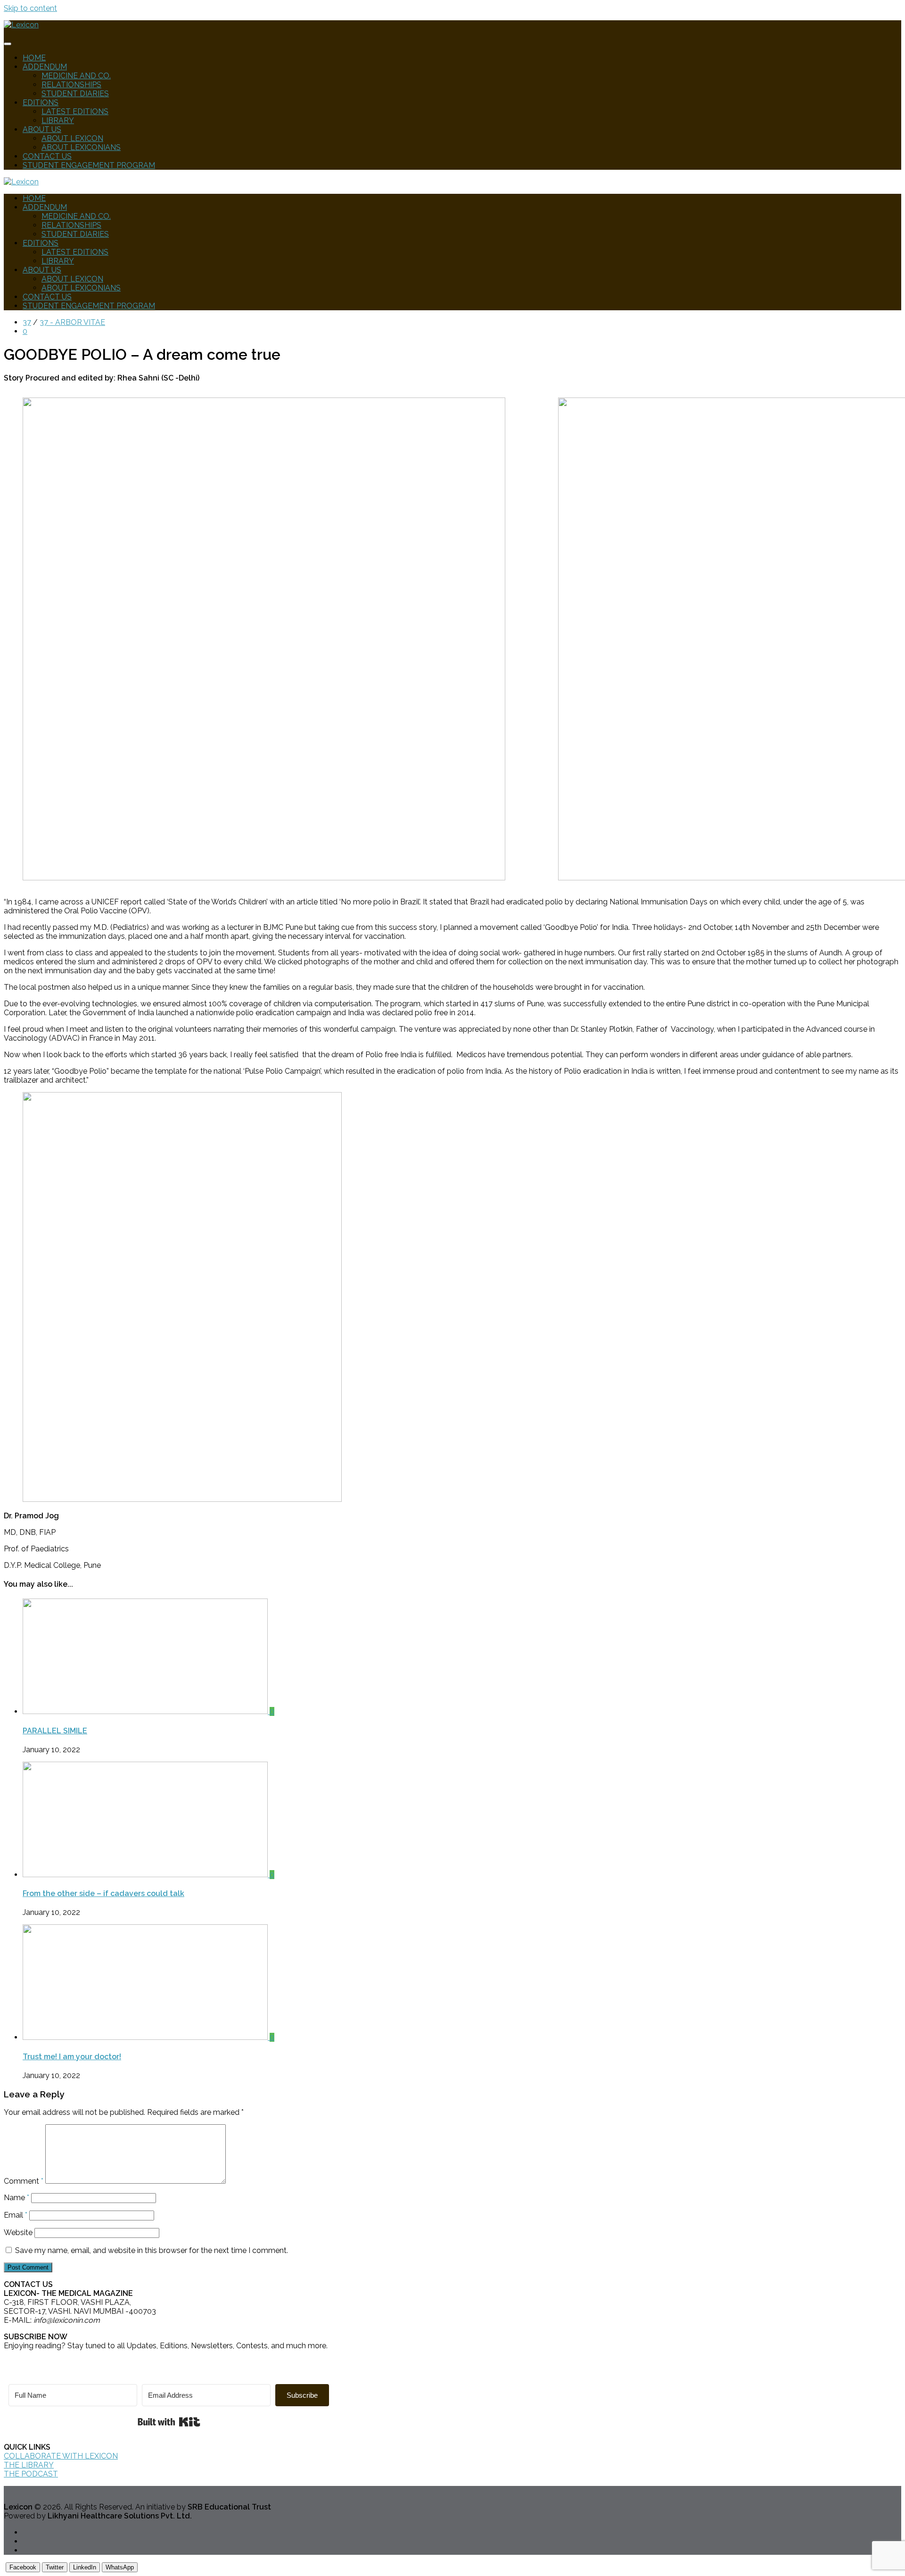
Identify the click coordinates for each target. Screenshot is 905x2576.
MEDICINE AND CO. (76, 76)
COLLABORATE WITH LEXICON (61, 2456)
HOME (34, 58)
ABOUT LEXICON (72, 138)
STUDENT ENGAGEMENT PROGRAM (89, 165)
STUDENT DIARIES (75, 94)
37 (27, 322)
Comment (24, 2181)
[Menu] (8, 44)
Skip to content (30, 8)
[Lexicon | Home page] (21, 25)
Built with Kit (169, 2422)
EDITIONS (41, 103)
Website (18, 2232)
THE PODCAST (31, 2474)
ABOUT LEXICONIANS (81, 147)
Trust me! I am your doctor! (72, 2057)
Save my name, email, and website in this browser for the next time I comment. (152, 2250)
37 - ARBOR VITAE (72, 322)
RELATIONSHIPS (71, 85)
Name (16, 2198)
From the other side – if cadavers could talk (103, 1893)
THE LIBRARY (29, 2465)
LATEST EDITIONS (75, 112)
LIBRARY (58, 120)
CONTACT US (47, 156)
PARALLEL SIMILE (55, 1731)
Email (16, 2215)
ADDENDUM (45, 67)
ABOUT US (42, 129)
